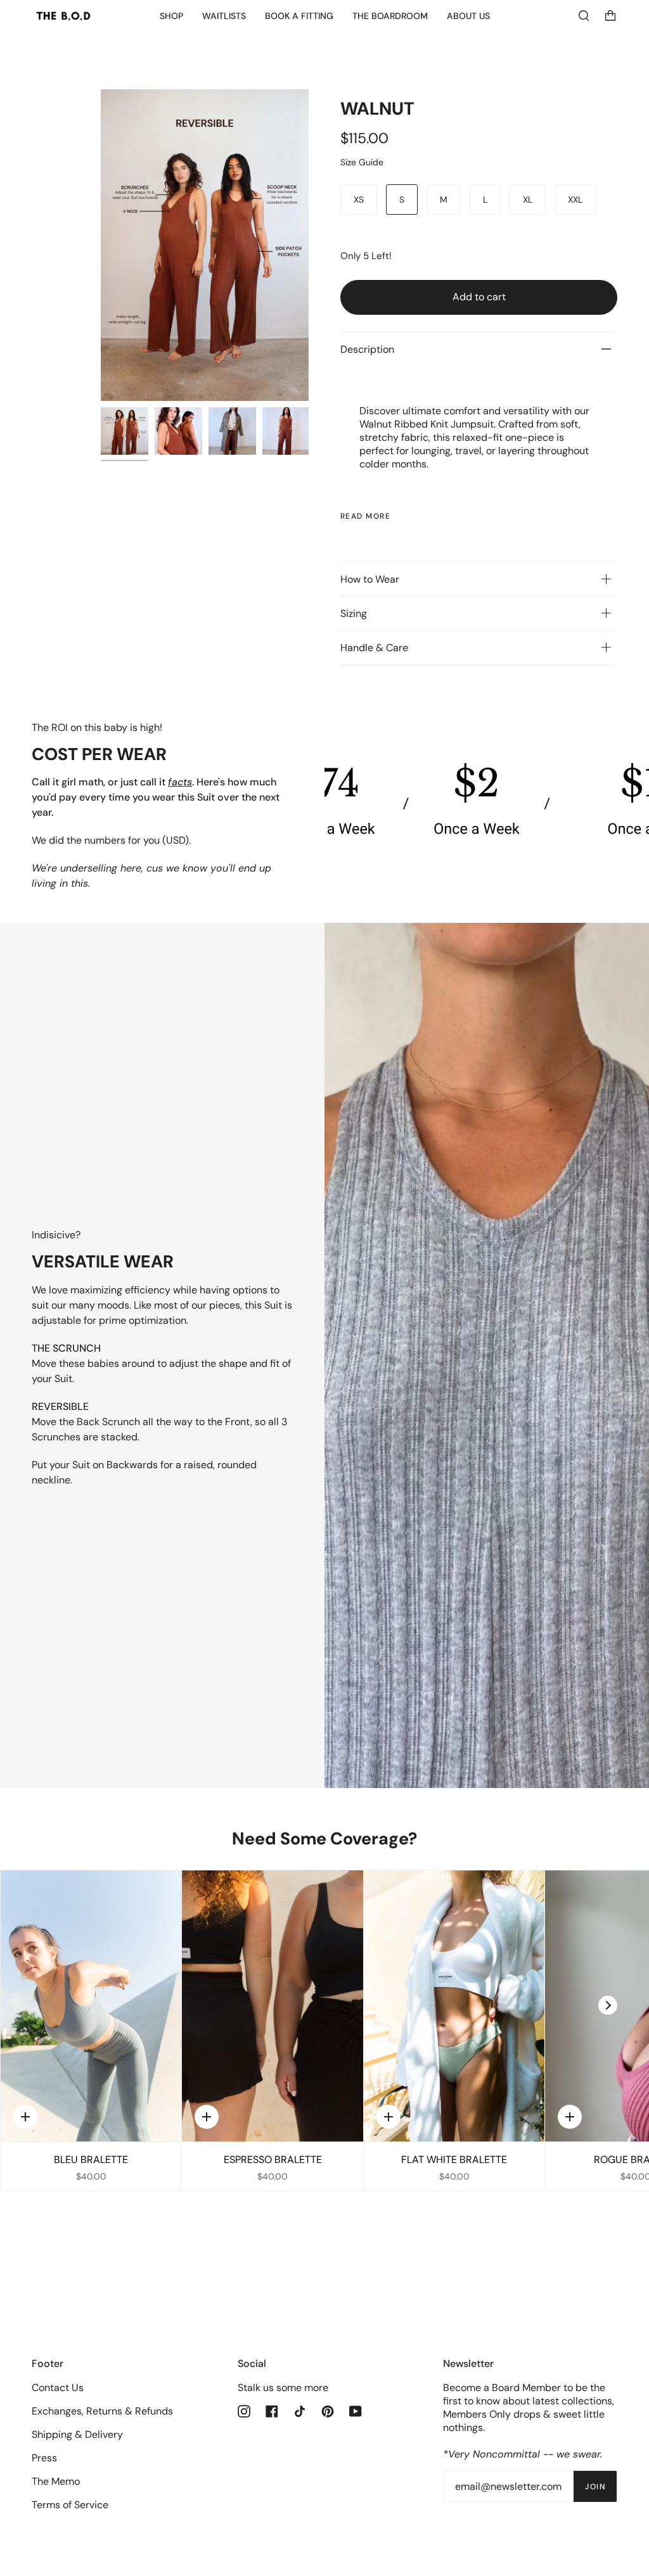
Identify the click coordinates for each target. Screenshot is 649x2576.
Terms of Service (70, 2505)
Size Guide (362, 162)
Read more (365, 516)
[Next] (608, 2005)
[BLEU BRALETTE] (91, 2006)
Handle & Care (374, 648)
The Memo (56, 2481)
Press (44, 2458)
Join (595, 2487)
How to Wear (370, 579)
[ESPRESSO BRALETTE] (272, 2006)
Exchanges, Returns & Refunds (102, 2411)
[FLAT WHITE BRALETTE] (454, 2006)
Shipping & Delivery (77, 2434)
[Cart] (610, 16)
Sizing (354, 613)
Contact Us (58, 2388)
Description (367, 349)
